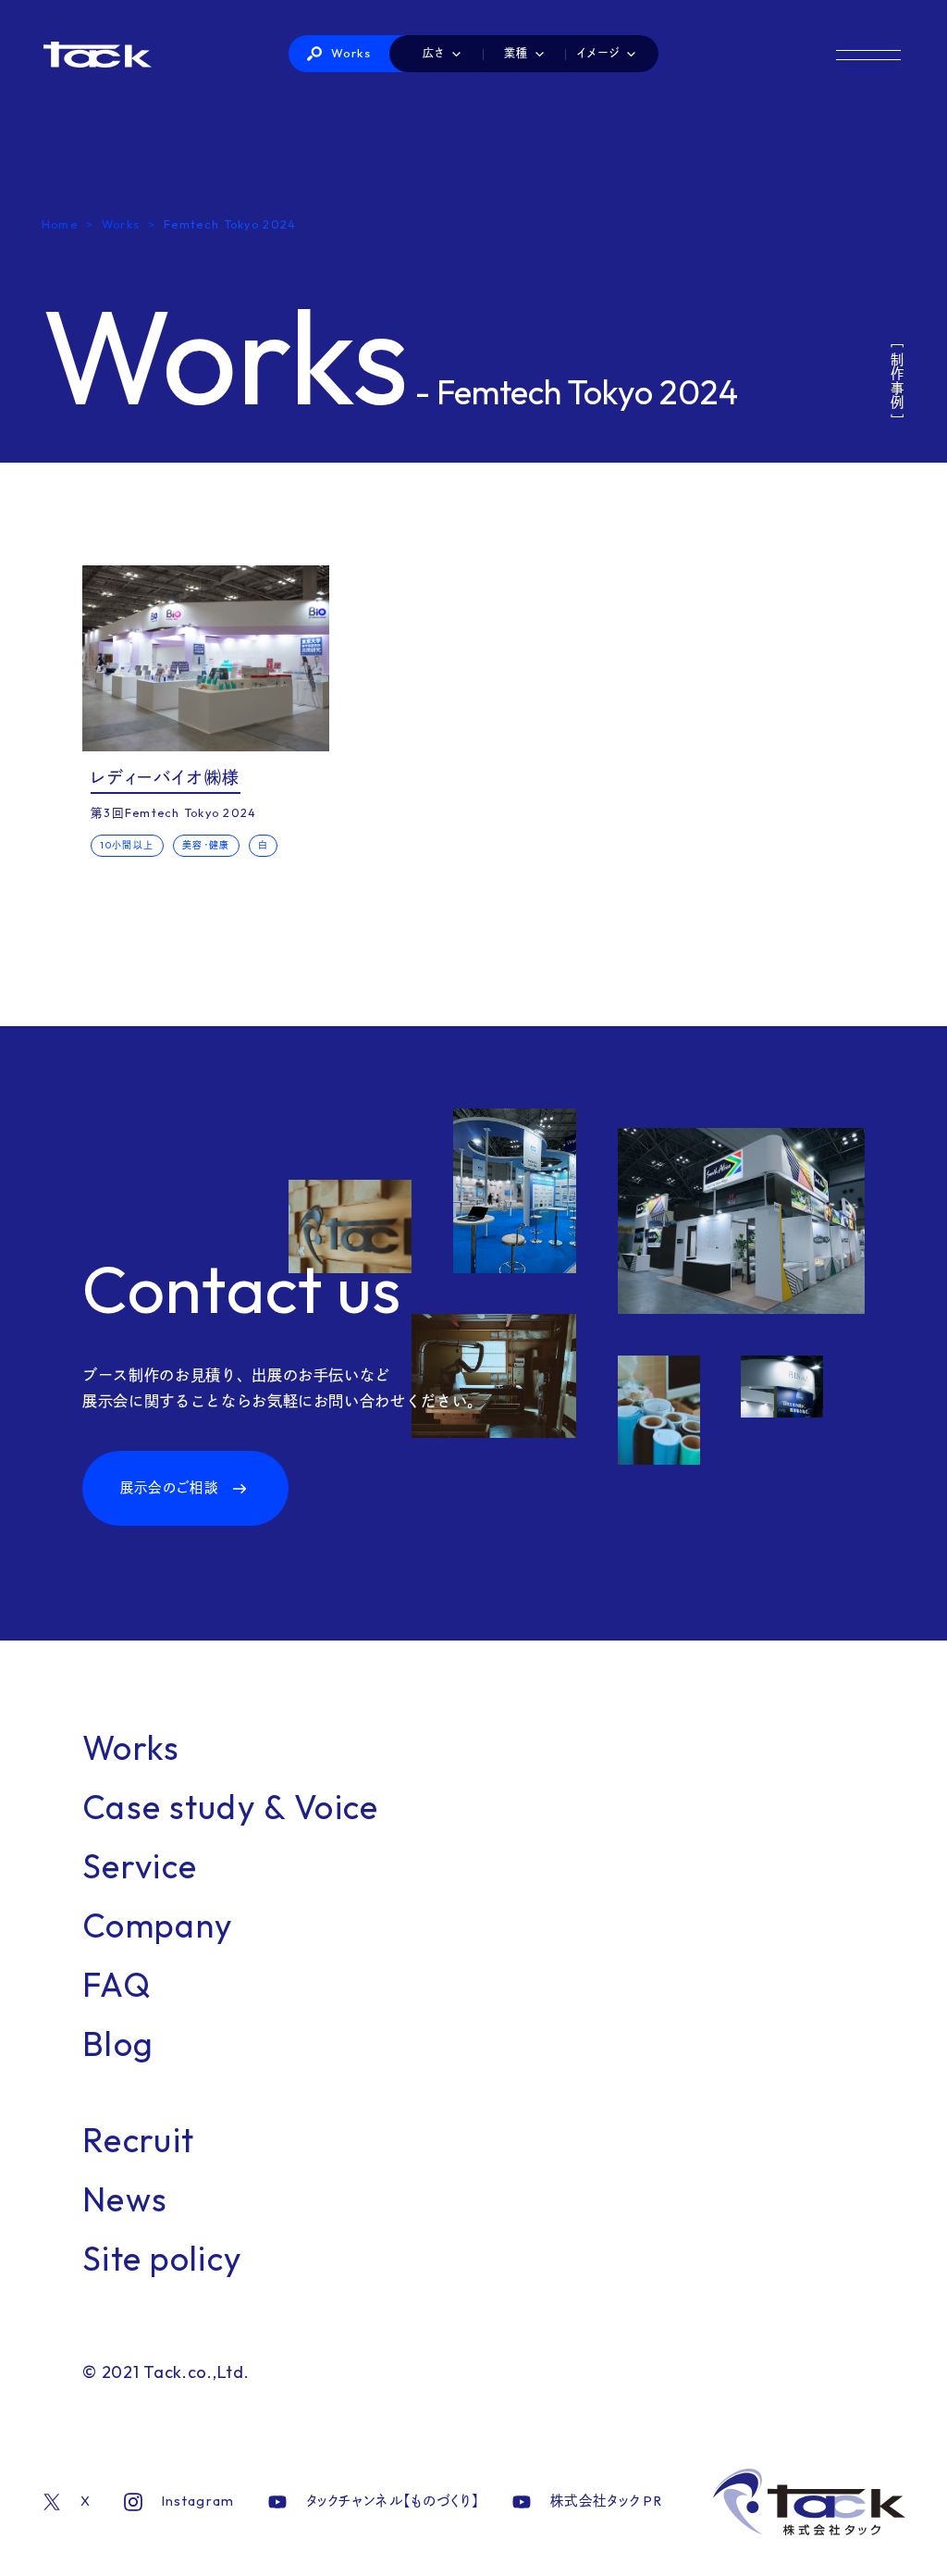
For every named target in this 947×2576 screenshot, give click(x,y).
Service (140, 1866)
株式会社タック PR (606, 2501)
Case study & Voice (230, 1807)
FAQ (117, 1984)
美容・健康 (206, 845)
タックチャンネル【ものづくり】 (393, 2501)
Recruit (138, 2140)
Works (351, 53)
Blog (118, 2043)
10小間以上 (127, 845)
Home (60, 224)
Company (158, 1925)
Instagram (198, 2501)
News (125, 2199)
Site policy (162, 2258)
